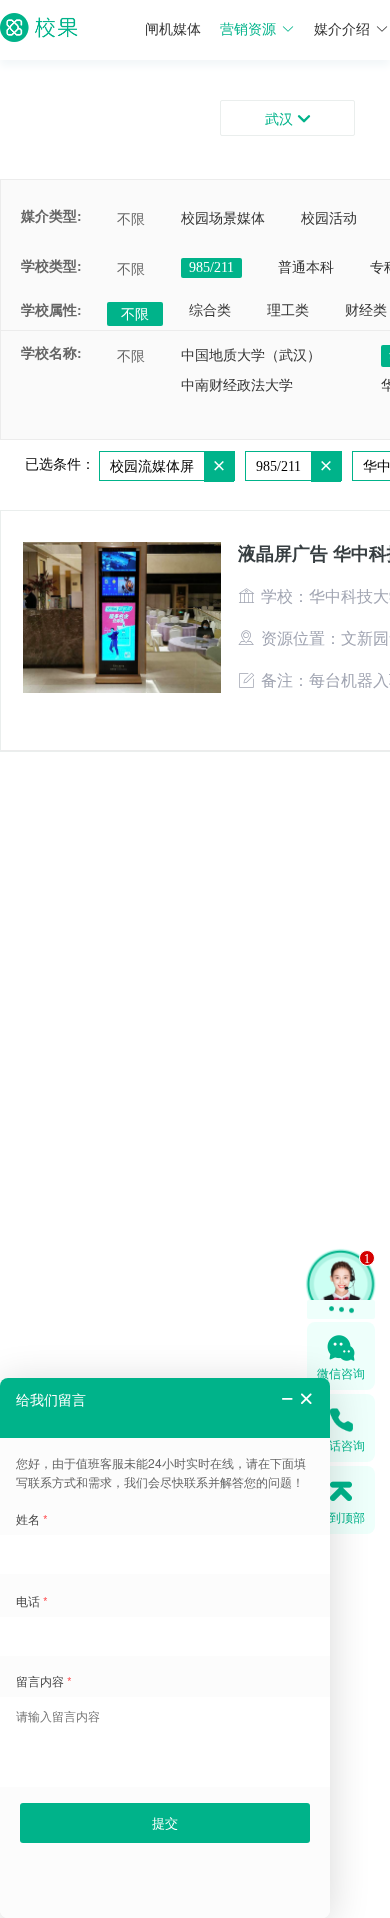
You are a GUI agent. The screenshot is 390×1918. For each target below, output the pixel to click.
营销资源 (248, 29)
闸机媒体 (173, 29)
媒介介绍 (342, 29)
